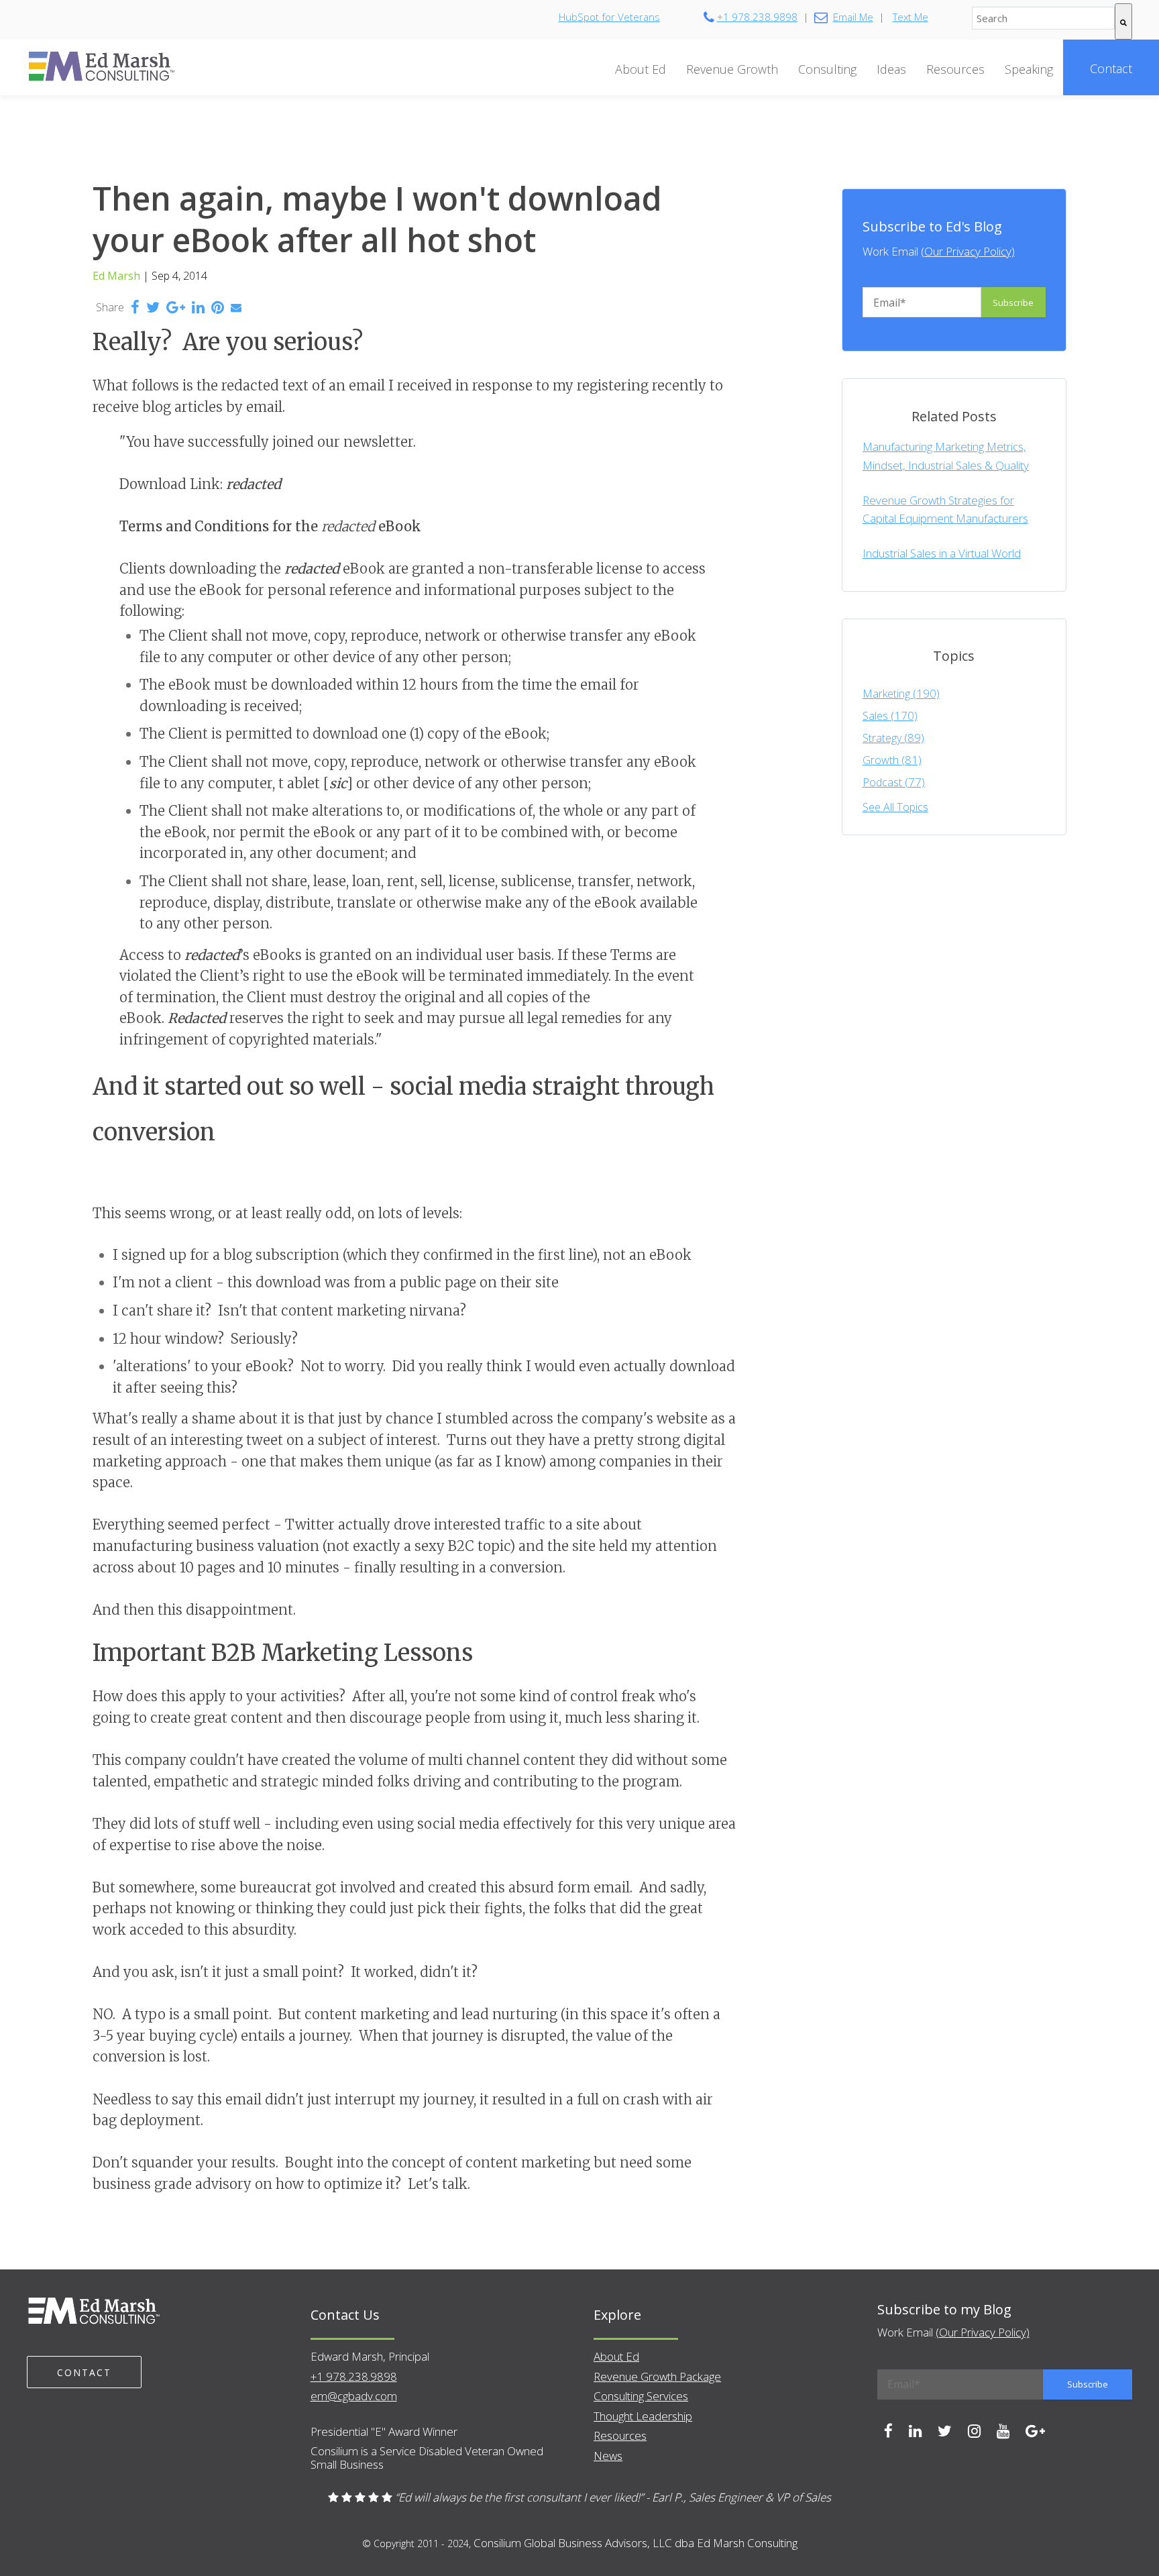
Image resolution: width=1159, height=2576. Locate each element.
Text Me (910, 17)
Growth (892, 760)
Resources (620, 2435)
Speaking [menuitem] (1029, 69)
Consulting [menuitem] (827, 69)
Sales (890, 716)
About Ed (616, 2356)
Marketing (901, 694)
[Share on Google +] (176, 309)
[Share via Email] (236, 307)
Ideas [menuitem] (891, 69)
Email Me (853, 17)
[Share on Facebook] (135, 309)
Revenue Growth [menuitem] (732, 69)
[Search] (1123, 21)
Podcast (894, 782)
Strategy (893, 738)
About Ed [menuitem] (641, 69)
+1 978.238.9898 (757, 17)
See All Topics (895, 807)
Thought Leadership (643, 2416)
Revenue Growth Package (657, 2376)
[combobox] (1043, 18)
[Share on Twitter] (153, 309)
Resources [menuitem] (955, 69)
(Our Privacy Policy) (968, 251)
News (608, 2456)
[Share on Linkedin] (198, 309)
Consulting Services (641, 2396)
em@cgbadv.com (354, 2396)
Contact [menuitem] (1111, 68)
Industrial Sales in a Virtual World (942, 553)
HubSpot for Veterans (609, 17)
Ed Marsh (116, 276)
